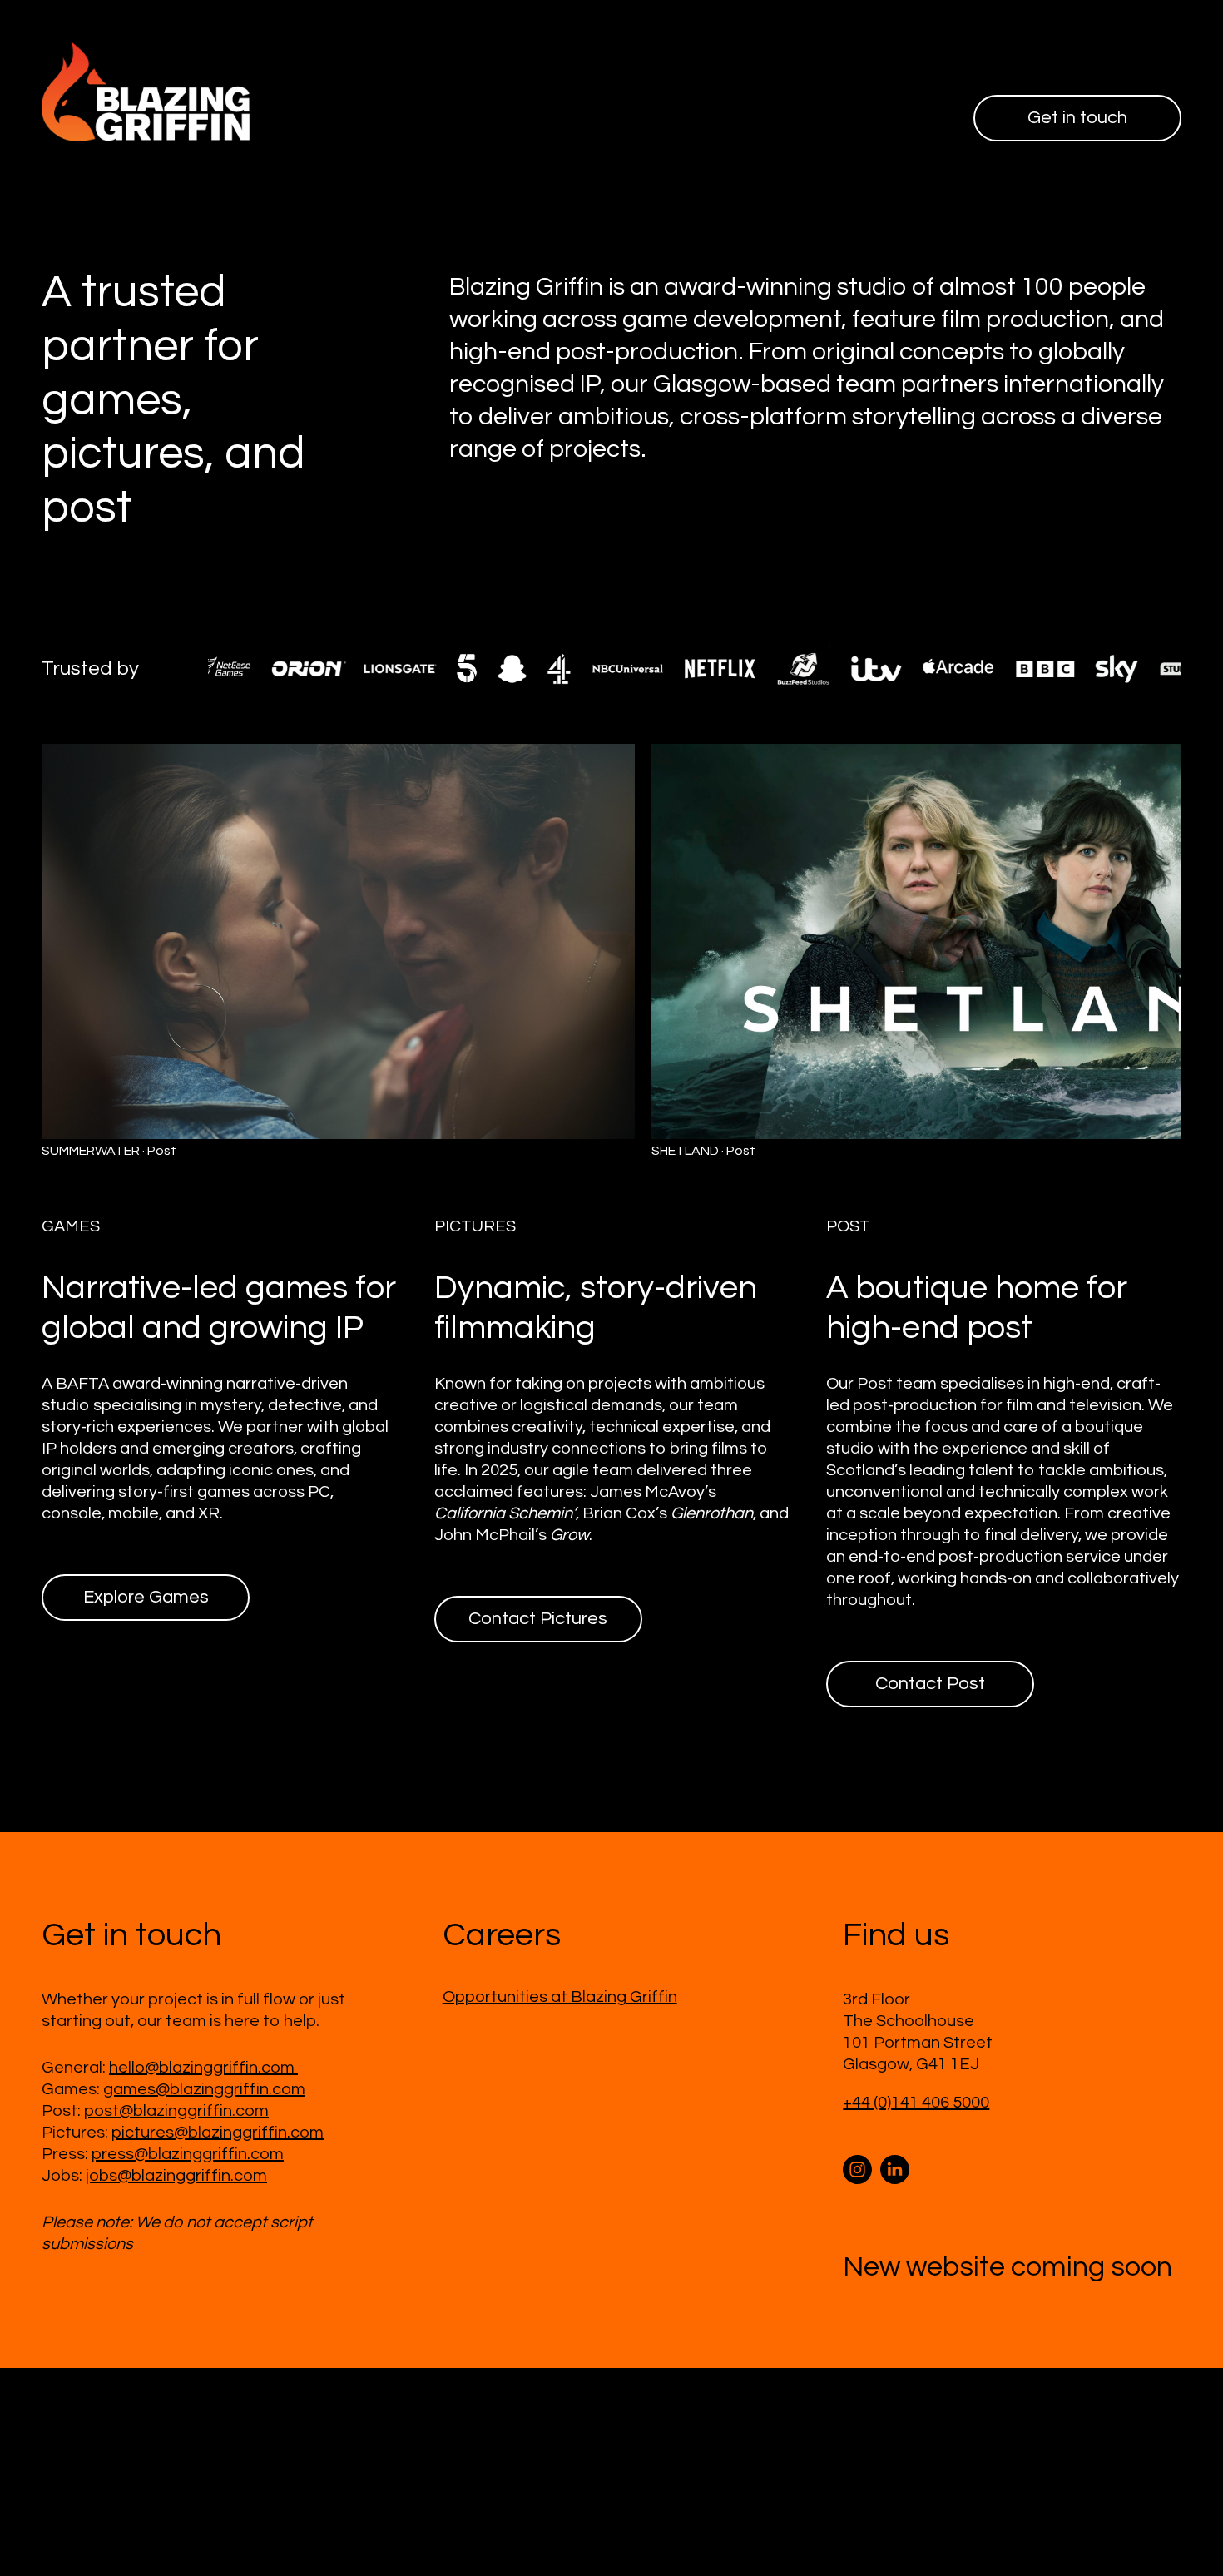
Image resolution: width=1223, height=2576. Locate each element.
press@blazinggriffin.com (188, 2154)
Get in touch (1077, 118)
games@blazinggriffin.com (204, 2089)
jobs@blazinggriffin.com (176, 2176)
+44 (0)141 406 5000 (916, 2103)
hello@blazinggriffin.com (203, 2068)
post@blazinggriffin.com (176, 2111)
